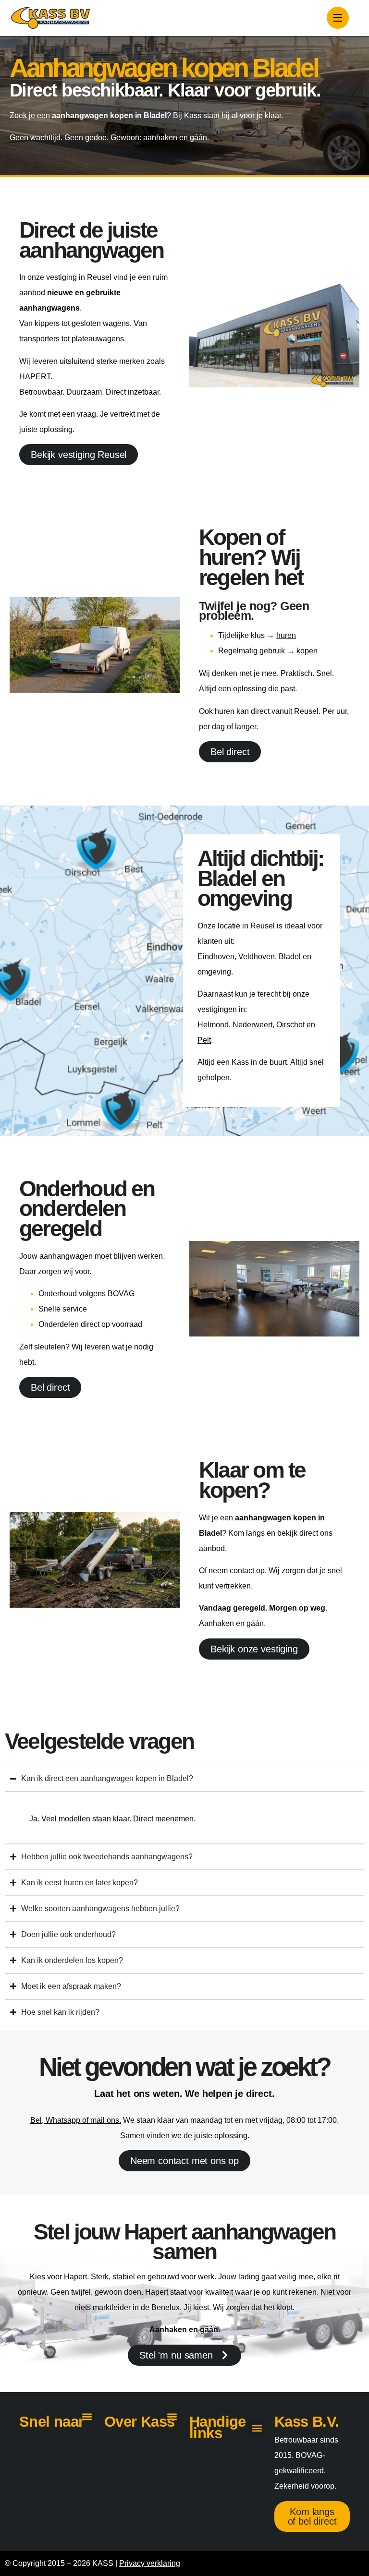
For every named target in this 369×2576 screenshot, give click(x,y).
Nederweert (252, 1025)
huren (286, 635)
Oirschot (290, 1025)
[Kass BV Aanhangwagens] (50, 18)
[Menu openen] (338, 18)
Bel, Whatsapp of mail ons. (76, 2120)
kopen (307, 651)
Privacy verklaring (150, 2563)
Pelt (204, 1040)
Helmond (213, 1025)
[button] (87, 2416)
